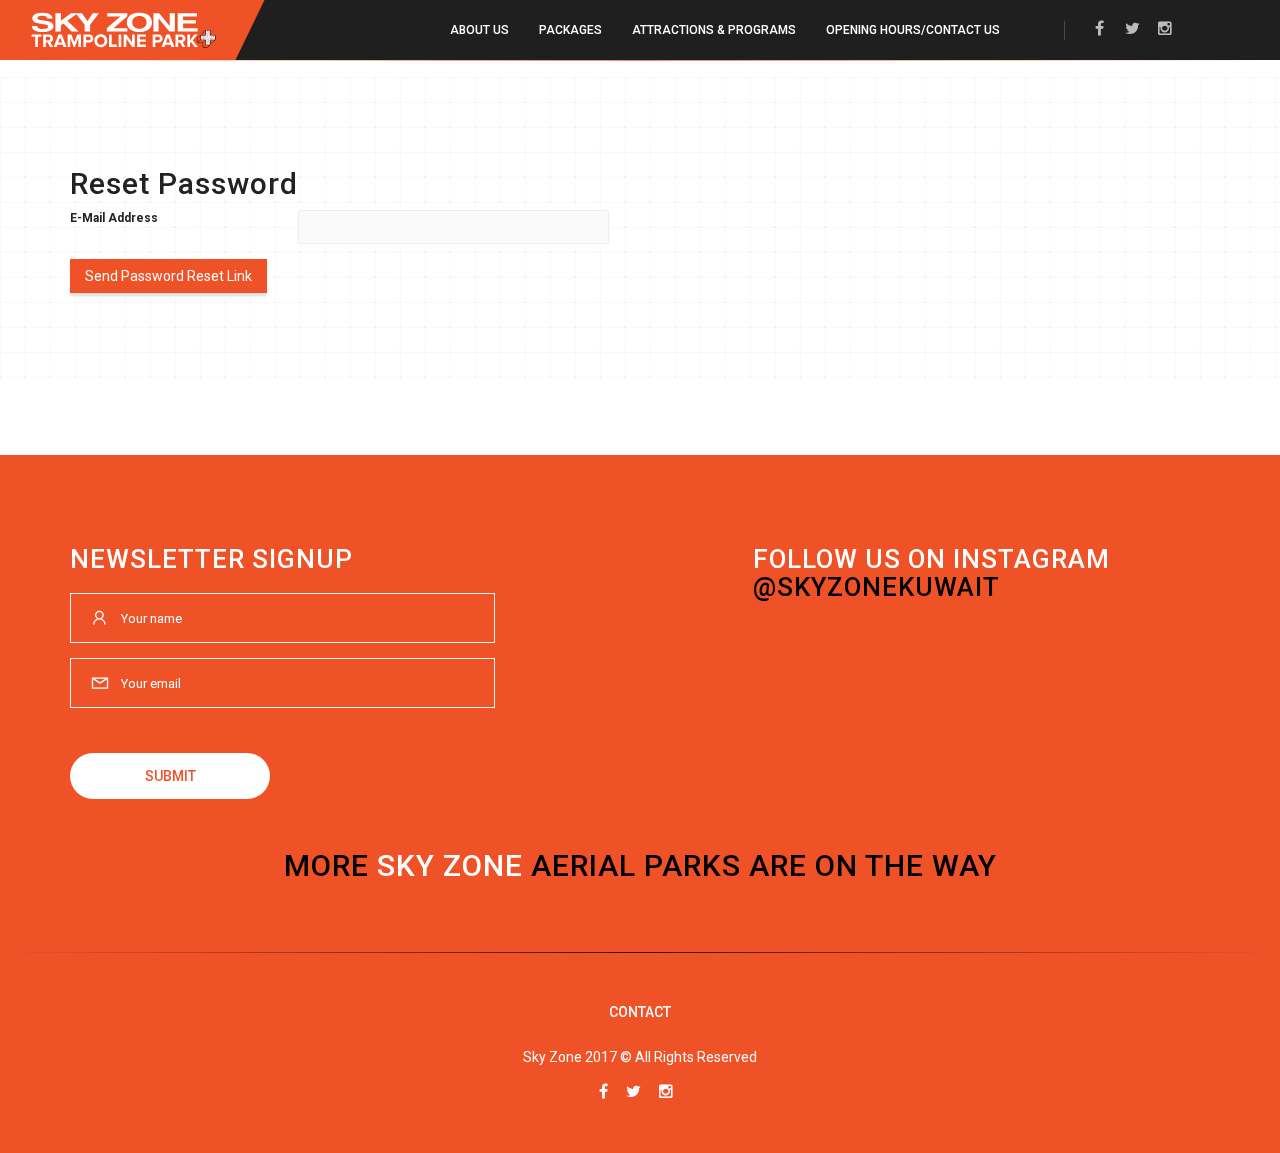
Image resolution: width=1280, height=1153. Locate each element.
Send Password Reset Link (168, 276)
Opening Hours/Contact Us (913, 30)
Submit (170, 776)
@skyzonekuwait (876, 587)
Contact (640, 1012)
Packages (570, 30)
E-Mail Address (114, 218)
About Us (479, 30)
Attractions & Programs (714, 30)
